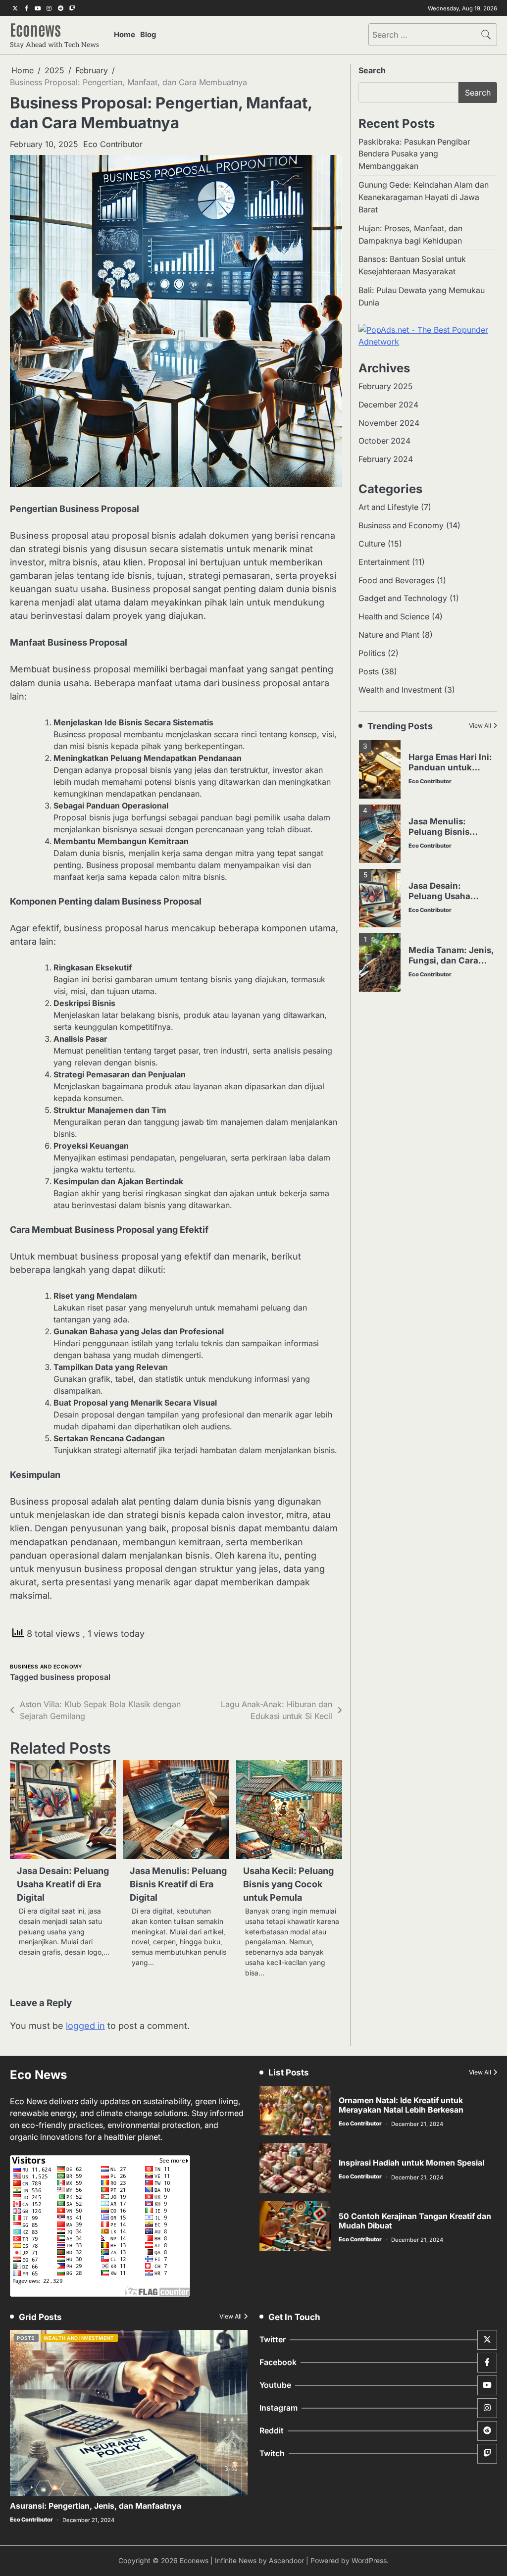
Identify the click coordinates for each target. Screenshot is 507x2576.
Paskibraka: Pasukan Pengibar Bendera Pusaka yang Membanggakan (414, 154)
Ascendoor (286, 2561)
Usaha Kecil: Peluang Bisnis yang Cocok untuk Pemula (288, 1884)
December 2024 (388, 405)
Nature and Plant (389, 635)
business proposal (75, 1677)
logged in (85, 2026)
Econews (35, 29)
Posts (369, 672)
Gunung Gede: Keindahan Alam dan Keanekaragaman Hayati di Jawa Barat (424, 197)
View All (480, 726)
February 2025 (385, 386)
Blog (148, 35)
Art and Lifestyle (388, 507)
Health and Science (394, 617)
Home (125, 35)
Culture (372, 544)
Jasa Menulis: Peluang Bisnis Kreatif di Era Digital (178, 1884)
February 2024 (386, 459)
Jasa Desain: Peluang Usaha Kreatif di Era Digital (63, 1884)
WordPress (369, 2561)
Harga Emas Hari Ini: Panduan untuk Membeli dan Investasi (450, 772)
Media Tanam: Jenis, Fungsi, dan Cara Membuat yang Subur (451, 965)
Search (372, 70)
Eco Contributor (113, 144)
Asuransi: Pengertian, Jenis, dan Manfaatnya (96, 2506)
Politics (372, 653)
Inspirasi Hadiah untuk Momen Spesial (411, 2163)
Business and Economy (46, 1667)
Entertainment (384, 562)
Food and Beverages (396, 581)
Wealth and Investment (400, 690)
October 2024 (384, 441)
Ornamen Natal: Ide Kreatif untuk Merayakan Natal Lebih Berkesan (401, 2105)
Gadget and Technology (403, 598)
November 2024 (389, 423)
